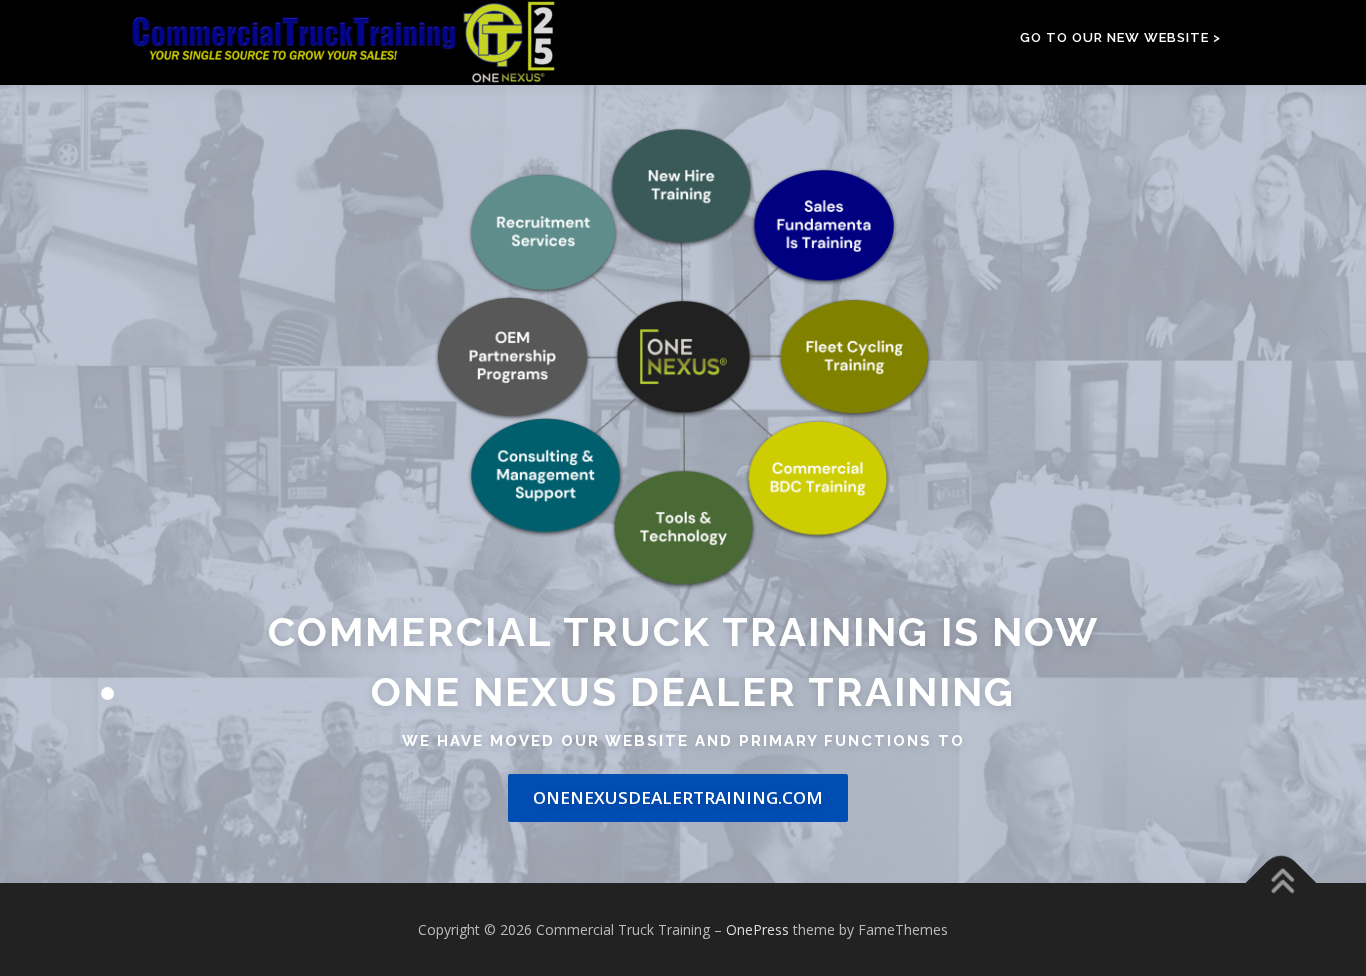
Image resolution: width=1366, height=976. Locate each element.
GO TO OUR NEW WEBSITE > (1120, 37)
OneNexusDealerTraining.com (678, 797)
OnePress (757, 929)
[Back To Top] (1281, 882)
